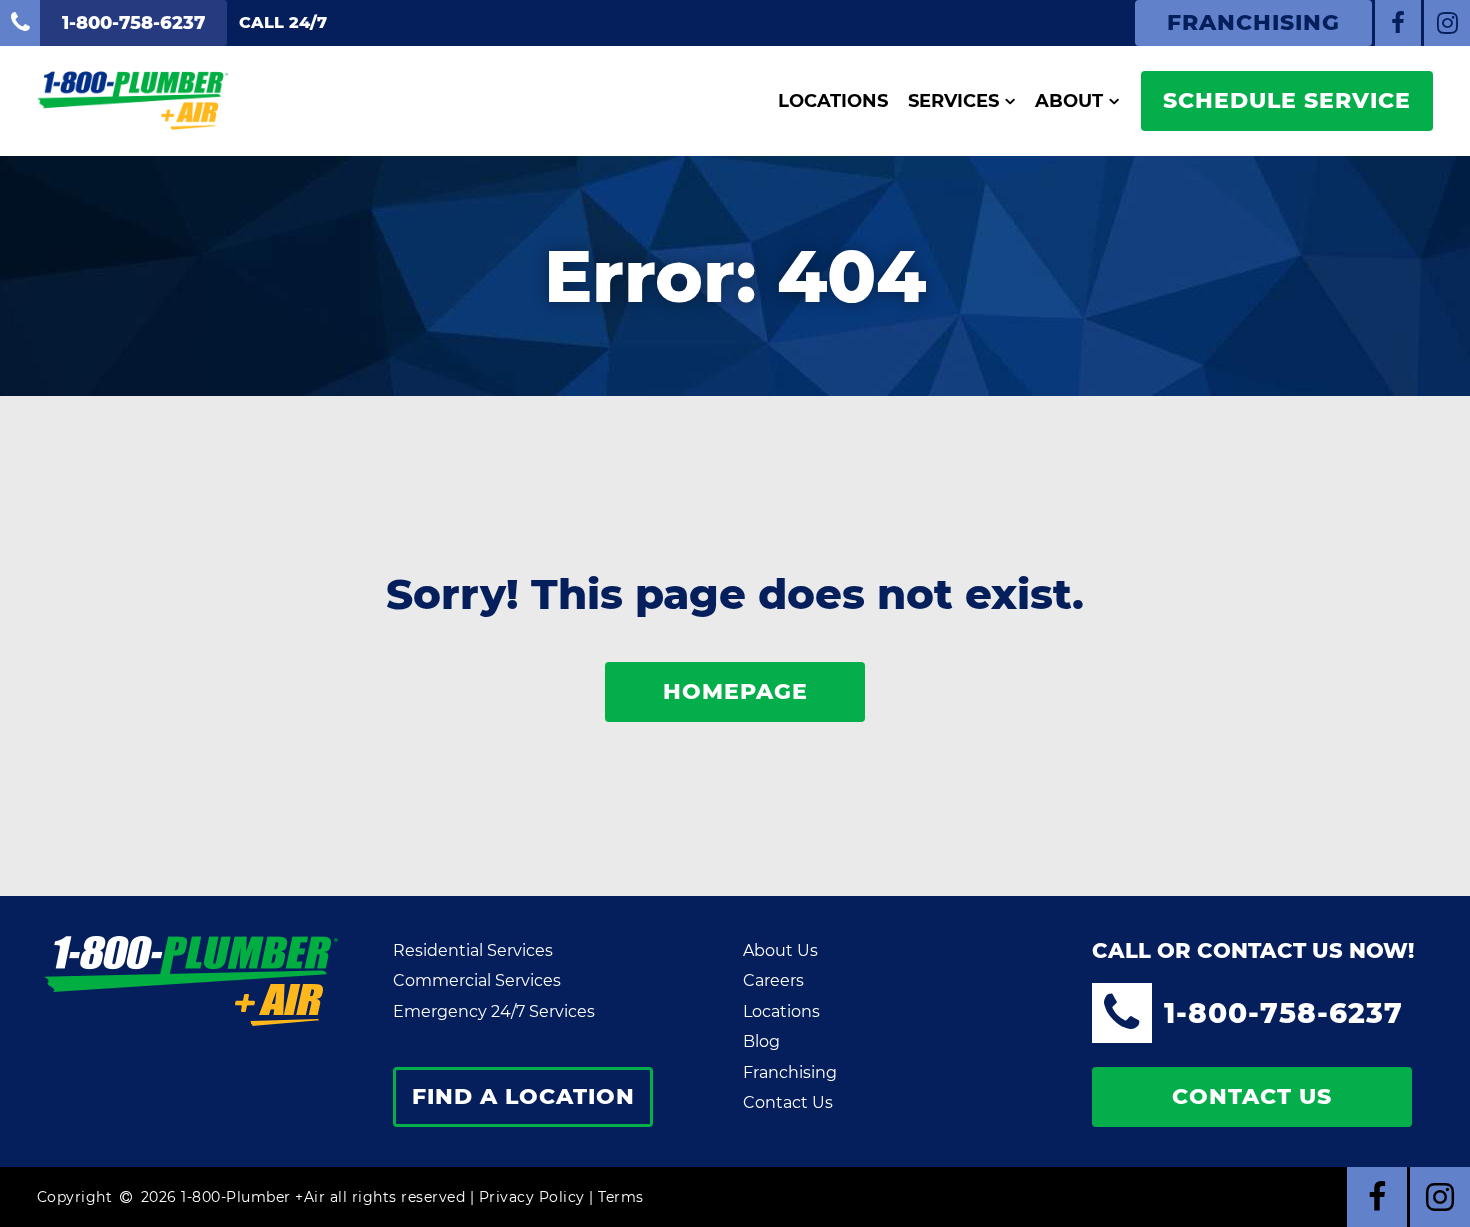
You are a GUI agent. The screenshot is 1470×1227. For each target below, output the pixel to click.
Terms (621, 1197)
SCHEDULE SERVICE (1287, 100)
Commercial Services (477, 980)
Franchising (790, 1072)
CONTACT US (1252, 1096)
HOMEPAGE (735, 691)
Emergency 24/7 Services (494, 1011)
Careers (773, 980)
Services (953, 101)
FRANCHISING (1253, 22)
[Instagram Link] (1447, 23)
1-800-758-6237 (1283, 1013)
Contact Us (788, 1102)
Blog (761, 1041)
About (1069, 101)
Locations (833, 101)
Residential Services (473, 950)
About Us (780, 950)
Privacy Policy (532, 1197)
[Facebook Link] (1398, 23)
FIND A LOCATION (523, 1096)
